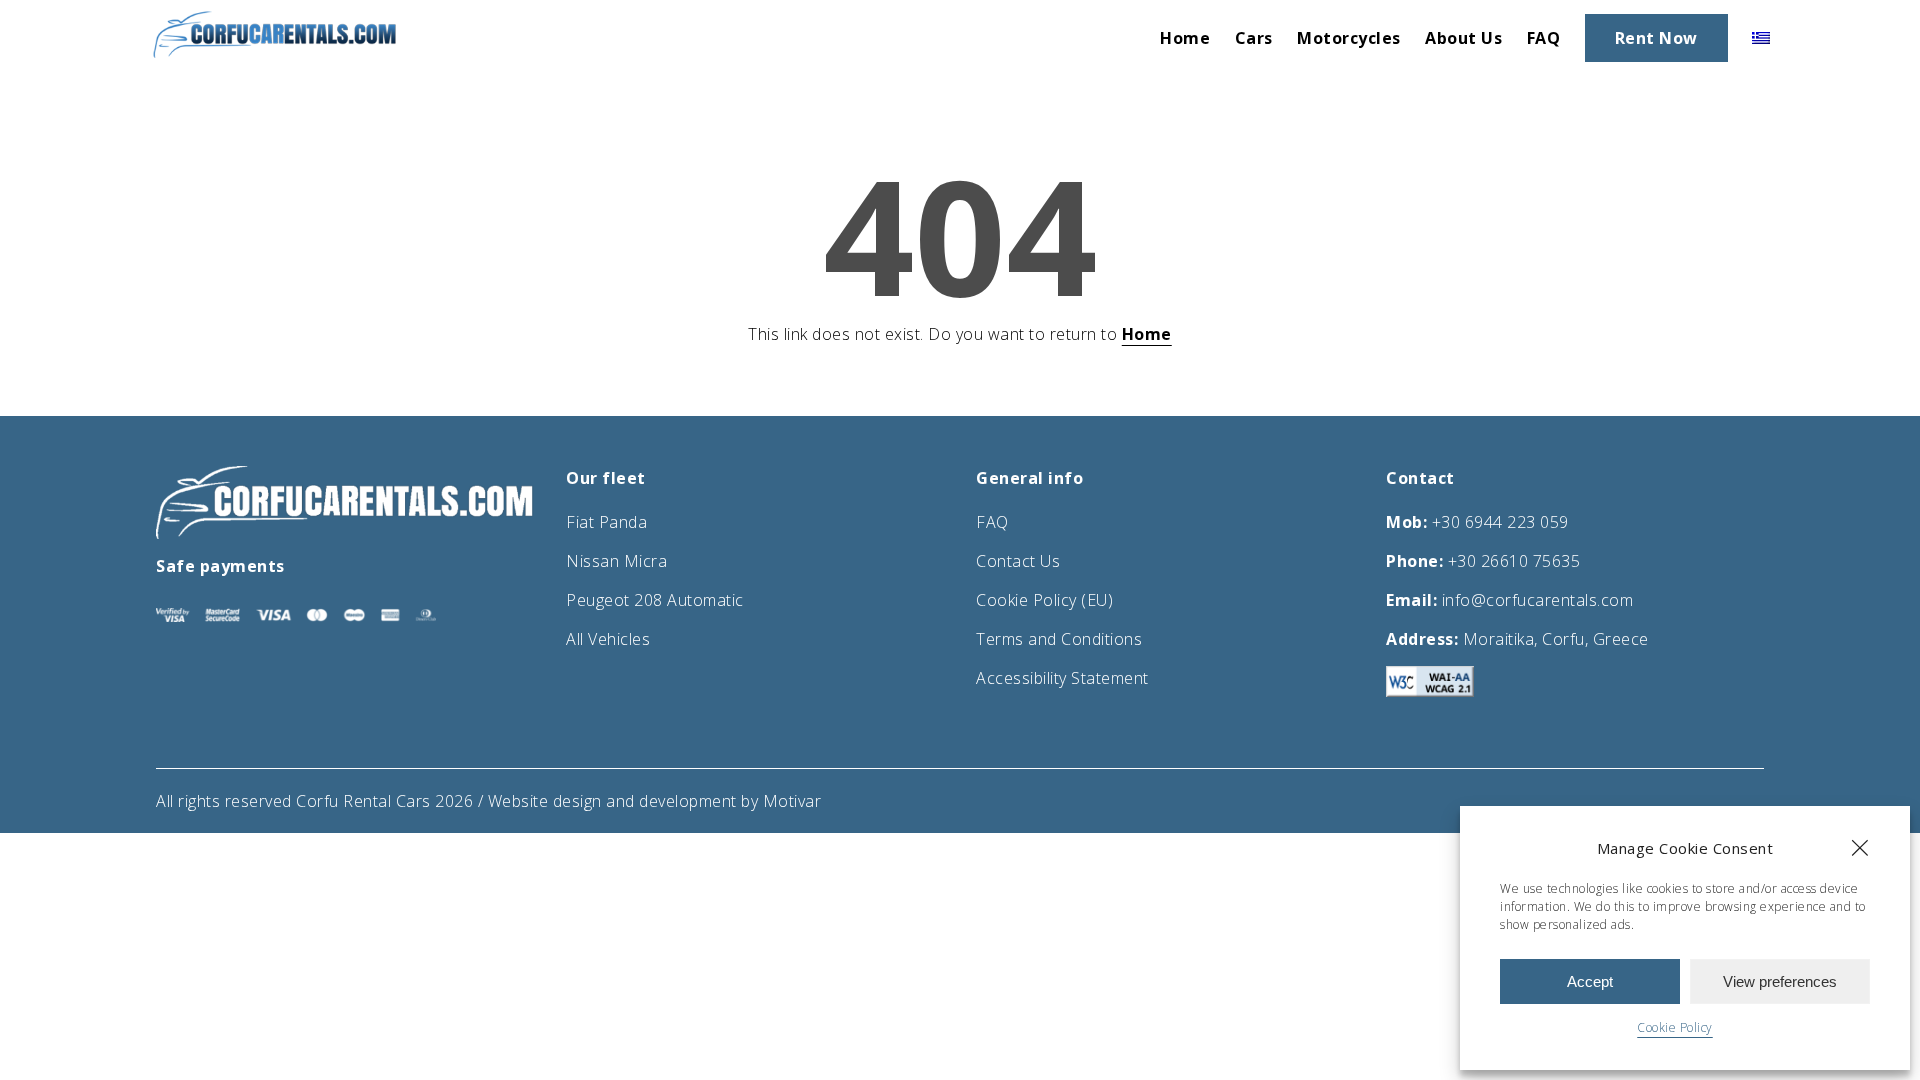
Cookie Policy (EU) (1044, 600)
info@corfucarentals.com (1538, 600)
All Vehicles (608, 639)
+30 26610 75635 (1514, 561)
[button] (1860, 848)
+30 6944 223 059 (1500, 522)
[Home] (275, 54)
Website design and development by (625, 801)
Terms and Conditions (1059, 639)
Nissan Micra (616, 561)
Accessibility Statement (1062, 678)
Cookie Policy (1675, 1027)
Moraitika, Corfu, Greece (1556, 639)
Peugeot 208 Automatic (655, 600)
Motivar (792, 801)
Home (1147, 334)
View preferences (1780, 981)
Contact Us (1018, 561)
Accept (1590, 981)
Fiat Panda (606, 522)
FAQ (992, 522)
